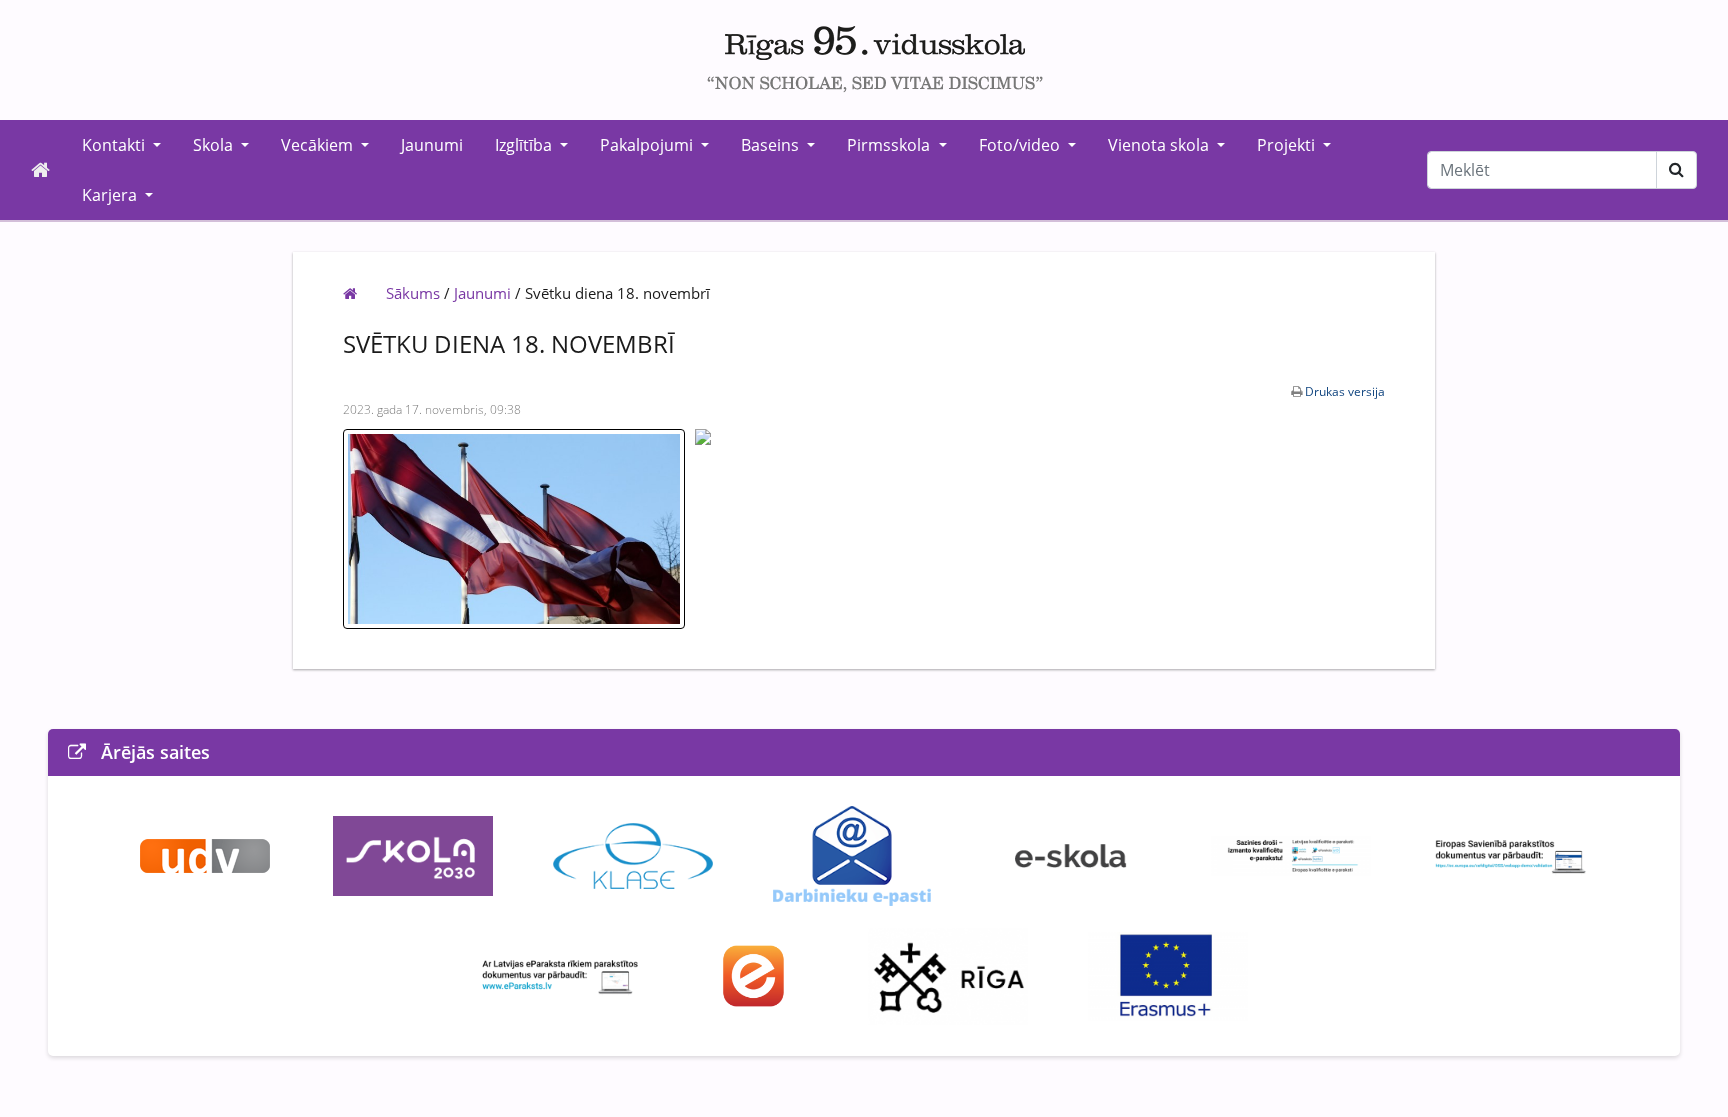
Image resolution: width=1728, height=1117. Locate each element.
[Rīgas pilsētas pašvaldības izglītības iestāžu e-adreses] (754, 975)
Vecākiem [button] (319, 145)
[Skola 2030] (413, 855)
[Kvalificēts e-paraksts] (1291, 855)
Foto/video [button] (1021, 145)
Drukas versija (1345, 391)
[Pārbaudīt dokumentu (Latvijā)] (560, 975)
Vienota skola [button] (1160, 145)
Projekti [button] (1288, 145)
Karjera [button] (111, 195)
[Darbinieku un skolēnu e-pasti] (851, 855)
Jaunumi (432, 145)
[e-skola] (1071, 855)
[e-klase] (633, 855)
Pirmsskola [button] (890, 145)
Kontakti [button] (115, 145)
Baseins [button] (772, 145)
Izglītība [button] (525, 145)
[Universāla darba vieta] (205, 855)
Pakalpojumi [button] (648, 145)
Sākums (413, 293)
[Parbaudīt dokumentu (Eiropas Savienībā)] (1511, 855)
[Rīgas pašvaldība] (948, 975)
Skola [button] (215, 145)
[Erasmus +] (1168, 975)
